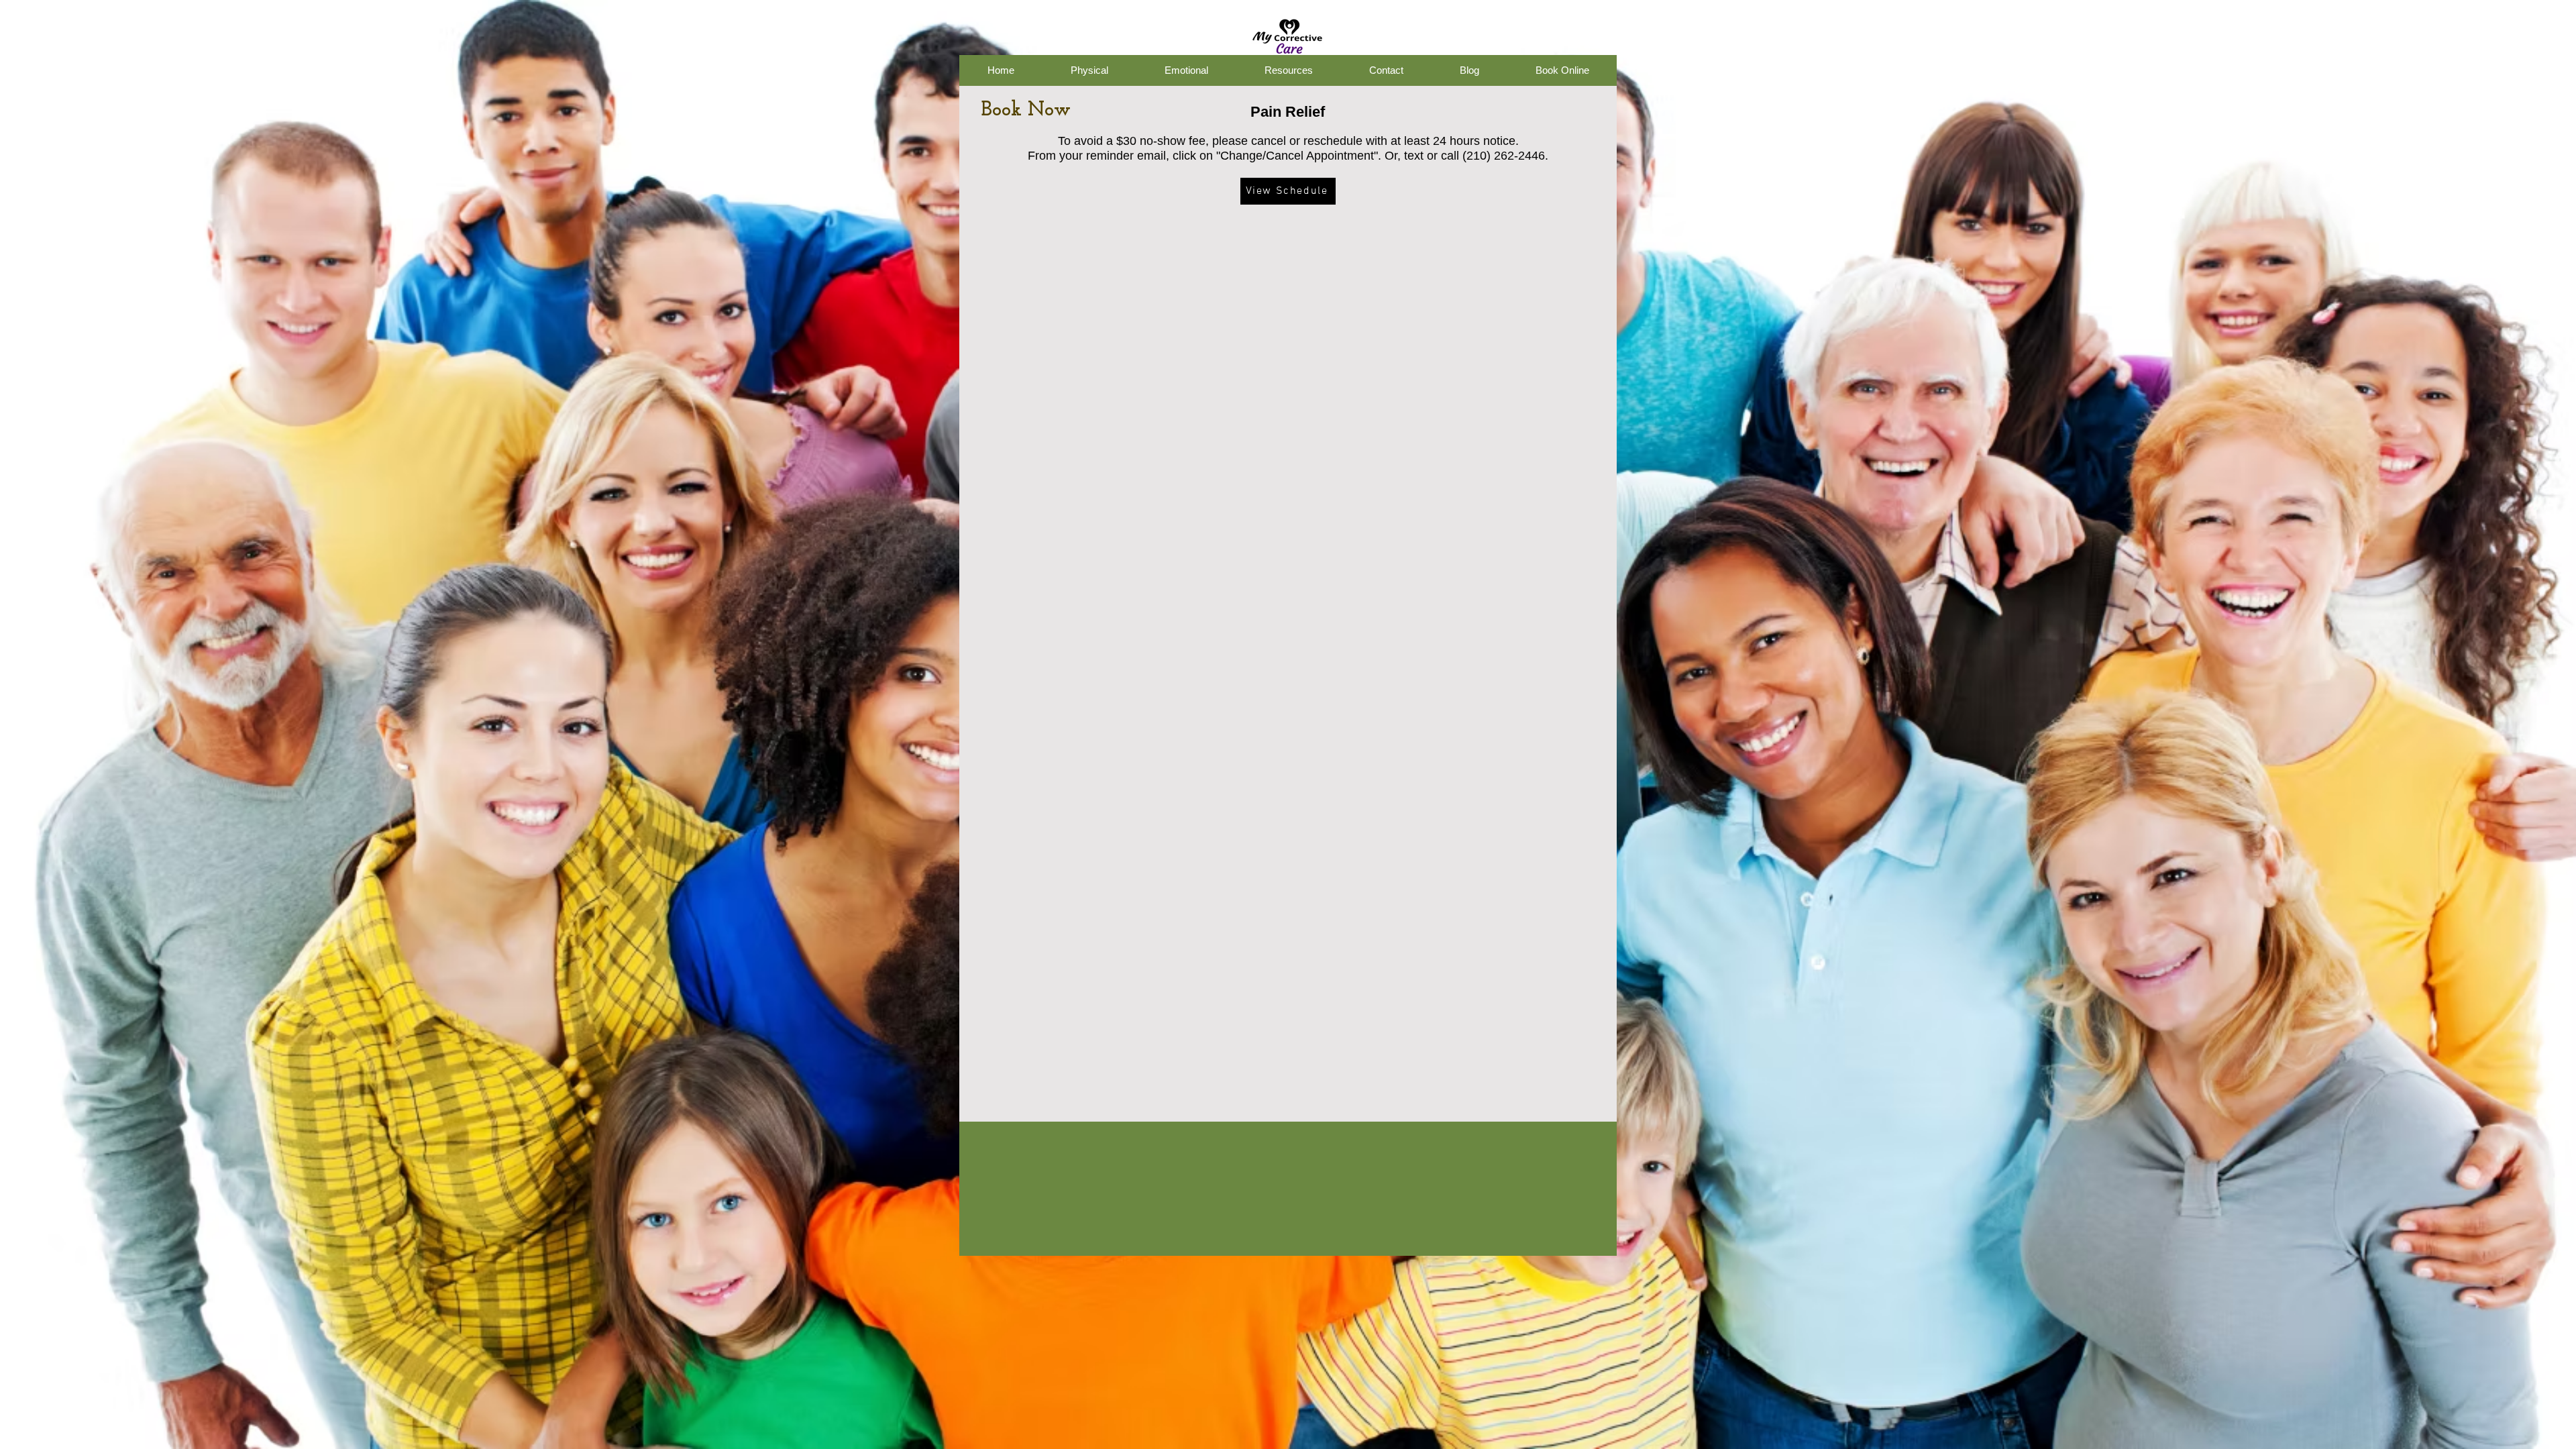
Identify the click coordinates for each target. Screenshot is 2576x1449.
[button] (1001, 70)
